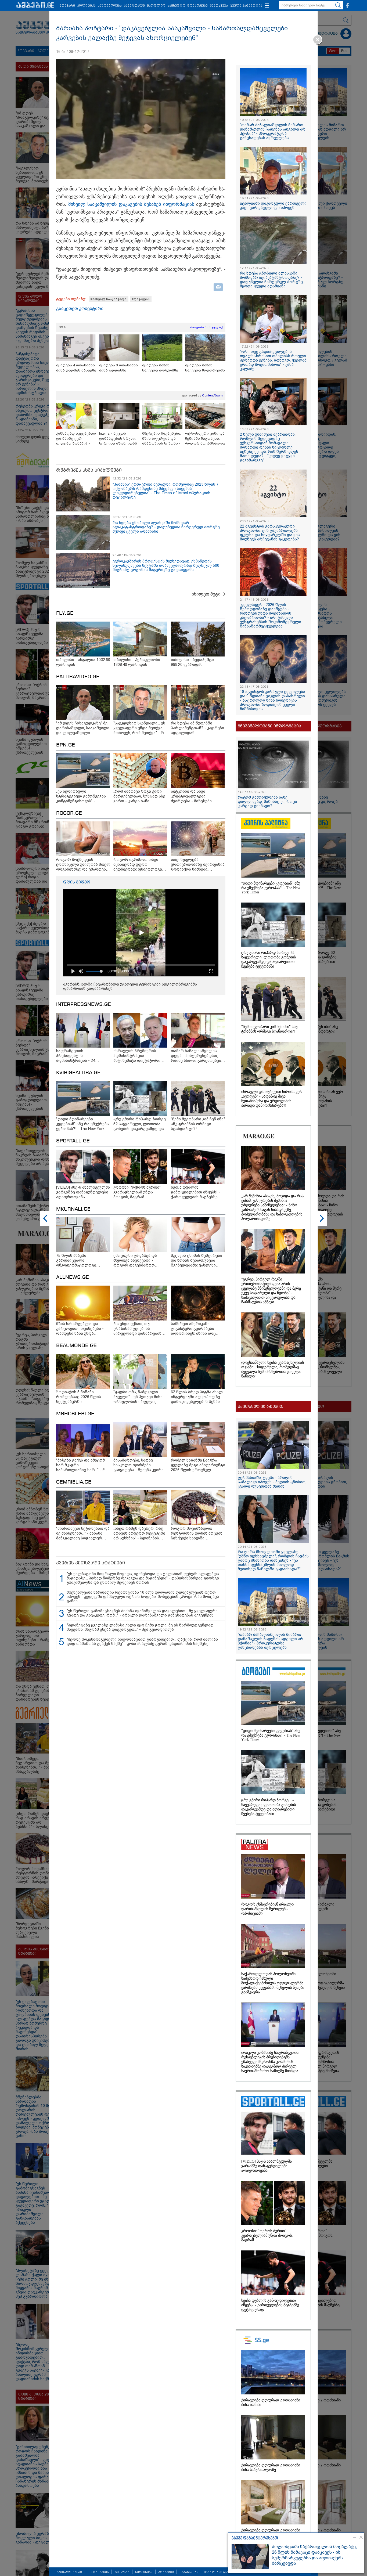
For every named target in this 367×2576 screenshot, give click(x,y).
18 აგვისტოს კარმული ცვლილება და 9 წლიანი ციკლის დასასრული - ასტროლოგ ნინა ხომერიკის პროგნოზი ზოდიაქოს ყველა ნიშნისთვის (273, 700)
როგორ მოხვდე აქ (206, 327)
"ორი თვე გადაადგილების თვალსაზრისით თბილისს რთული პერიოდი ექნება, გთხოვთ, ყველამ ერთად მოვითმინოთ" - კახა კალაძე (273, 360)
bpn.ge (66, 745)
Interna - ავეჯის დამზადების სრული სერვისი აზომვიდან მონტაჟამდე (118, 439)
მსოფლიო (156, 6)
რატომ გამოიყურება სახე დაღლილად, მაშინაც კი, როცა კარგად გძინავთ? (267, 802)
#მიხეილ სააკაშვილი (109, 299)
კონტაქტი (166, 2572)
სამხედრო (176, 6)
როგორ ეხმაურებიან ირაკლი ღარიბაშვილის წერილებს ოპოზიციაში (267, 1909)
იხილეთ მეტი (206, 594)
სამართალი (134, 6)
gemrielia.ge (74, 1482)
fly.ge (65, 614)
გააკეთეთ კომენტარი (80, 309)
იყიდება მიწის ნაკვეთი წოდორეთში (205, 368)
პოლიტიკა (86, 6)
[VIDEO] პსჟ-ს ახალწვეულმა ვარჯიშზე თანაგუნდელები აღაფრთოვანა (267, 2166)
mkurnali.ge (73, 1209)
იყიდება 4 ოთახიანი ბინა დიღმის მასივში (76, 368)
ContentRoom (212, 395)
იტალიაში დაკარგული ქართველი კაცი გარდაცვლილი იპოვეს (273, 205)
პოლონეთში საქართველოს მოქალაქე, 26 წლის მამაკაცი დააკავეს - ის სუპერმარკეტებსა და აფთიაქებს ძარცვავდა (314, 2555)
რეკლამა (122, 2572)
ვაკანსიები (189, 2572)
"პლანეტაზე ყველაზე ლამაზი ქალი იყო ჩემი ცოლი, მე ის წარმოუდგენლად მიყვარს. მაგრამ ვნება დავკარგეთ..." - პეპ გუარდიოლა (140, 1627)
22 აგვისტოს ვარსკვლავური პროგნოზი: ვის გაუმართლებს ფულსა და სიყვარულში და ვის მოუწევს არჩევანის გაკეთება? (270, 533)
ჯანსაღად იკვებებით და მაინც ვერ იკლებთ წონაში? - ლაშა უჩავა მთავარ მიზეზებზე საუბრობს (76, 439)
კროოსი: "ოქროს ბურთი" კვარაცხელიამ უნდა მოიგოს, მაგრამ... (267, 2236)
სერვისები (144, 2572)
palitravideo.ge (78, 677)
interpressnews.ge (84, 1005)
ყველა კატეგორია (246, 6)
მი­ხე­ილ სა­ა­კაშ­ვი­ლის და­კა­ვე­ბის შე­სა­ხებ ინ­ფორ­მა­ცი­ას (132, 204)
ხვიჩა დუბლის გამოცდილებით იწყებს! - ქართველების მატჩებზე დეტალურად (270, 2305)
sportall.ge (73, 1141)
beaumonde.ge (76, 1346)
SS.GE (64, 327)
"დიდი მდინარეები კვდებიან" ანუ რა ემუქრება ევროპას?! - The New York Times (271, 888)
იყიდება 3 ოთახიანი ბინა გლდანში (118, 368)
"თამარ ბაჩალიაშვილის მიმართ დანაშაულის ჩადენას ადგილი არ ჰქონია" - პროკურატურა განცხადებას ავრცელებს (273, 131)
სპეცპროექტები (69, 2572)
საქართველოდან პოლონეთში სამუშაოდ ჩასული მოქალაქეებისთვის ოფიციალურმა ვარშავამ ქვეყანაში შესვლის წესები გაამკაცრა (273, 1983)
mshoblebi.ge (75, 1414)
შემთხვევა (219, 6)
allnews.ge (73, 1278)
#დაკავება (141, 299)
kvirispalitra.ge (78, 1073)
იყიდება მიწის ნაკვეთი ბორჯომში (160, 368)
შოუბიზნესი (198, 6)
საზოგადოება (110, 6)
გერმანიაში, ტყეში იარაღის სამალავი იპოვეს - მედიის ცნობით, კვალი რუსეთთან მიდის (272, 1482)
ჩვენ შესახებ (98, 2572)
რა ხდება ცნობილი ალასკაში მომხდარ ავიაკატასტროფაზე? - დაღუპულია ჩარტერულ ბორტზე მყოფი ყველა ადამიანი (166, 527)
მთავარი (67, 6)
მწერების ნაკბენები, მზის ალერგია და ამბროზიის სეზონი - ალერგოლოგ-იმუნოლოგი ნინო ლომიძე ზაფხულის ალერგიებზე (162, 439)
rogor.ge (69, 813)
